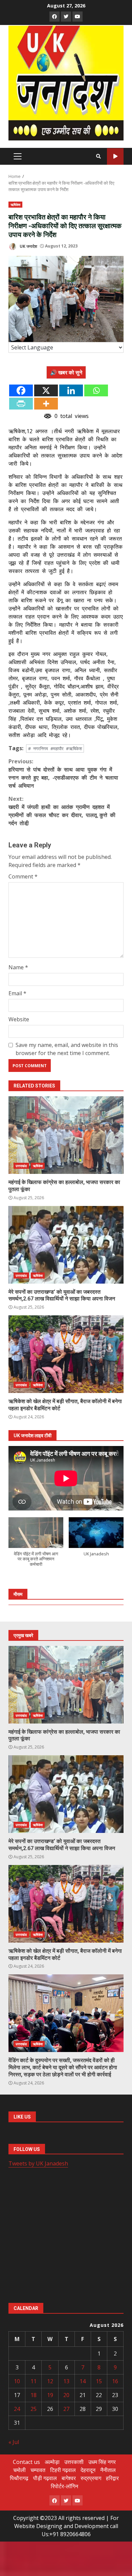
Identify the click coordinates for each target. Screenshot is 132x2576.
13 (66, 2381)
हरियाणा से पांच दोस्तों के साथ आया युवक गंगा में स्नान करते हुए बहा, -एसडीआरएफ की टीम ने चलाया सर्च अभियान (63, 773)
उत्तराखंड (21, 1166)
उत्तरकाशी (74, 2462)
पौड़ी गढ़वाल (45, 2478)
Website (19, 1019)
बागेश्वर (69, 2478)
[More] (46, 404)
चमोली (19, 2470)
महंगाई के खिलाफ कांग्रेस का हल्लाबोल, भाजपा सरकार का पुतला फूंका (66, 1135)
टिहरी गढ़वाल (63, 2470)
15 (99, 2381)
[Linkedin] (71, 390)
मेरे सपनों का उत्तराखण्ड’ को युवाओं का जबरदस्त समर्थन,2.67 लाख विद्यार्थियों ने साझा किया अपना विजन (66, 1245)
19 (50, 2395)
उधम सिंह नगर (102, 2462)
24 (17, 2409)
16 (115, 2381)
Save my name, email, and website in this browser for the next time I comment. (67, 1049)
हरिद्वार (112, 2478)
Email (17, 993)
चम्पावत (38, 2470)
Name (18, 967)
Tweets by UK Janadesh (38, 2163)
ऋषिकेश (15, 205)
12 (50, 2381)
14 (83, 2381)
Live (115, 156)
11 (34, 2381)
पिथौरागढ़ (19, 2478)
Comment (23, 876)
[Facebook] (21, 390)
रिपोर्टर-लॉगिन (64, 2486)
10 (17, 2381)
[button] (36, 1545)
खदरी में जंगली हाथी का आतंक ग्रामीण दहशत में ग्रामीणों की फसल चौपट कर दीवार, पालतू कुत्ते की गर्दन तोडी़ (62, 811)
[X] (46, 390)
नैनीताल (108, 2470)
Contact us (26, 2462)
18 (34, 2395)
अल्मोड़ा (52, 2462)
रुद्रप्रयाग (91, 2478)
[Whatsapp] (96, 390)
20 (66, 2395)
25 (34, 2409)
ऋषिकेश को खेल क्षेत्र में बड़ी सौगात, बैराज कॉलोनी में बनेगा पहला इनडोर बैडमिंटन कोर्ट (66, 1354)
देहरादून (88, 2470)
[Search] (98, 156)
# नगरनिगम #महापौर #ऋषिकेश (55, 748)
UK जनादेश (28, 246)
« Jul (14, 2442)
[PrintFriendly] (21, 404)
